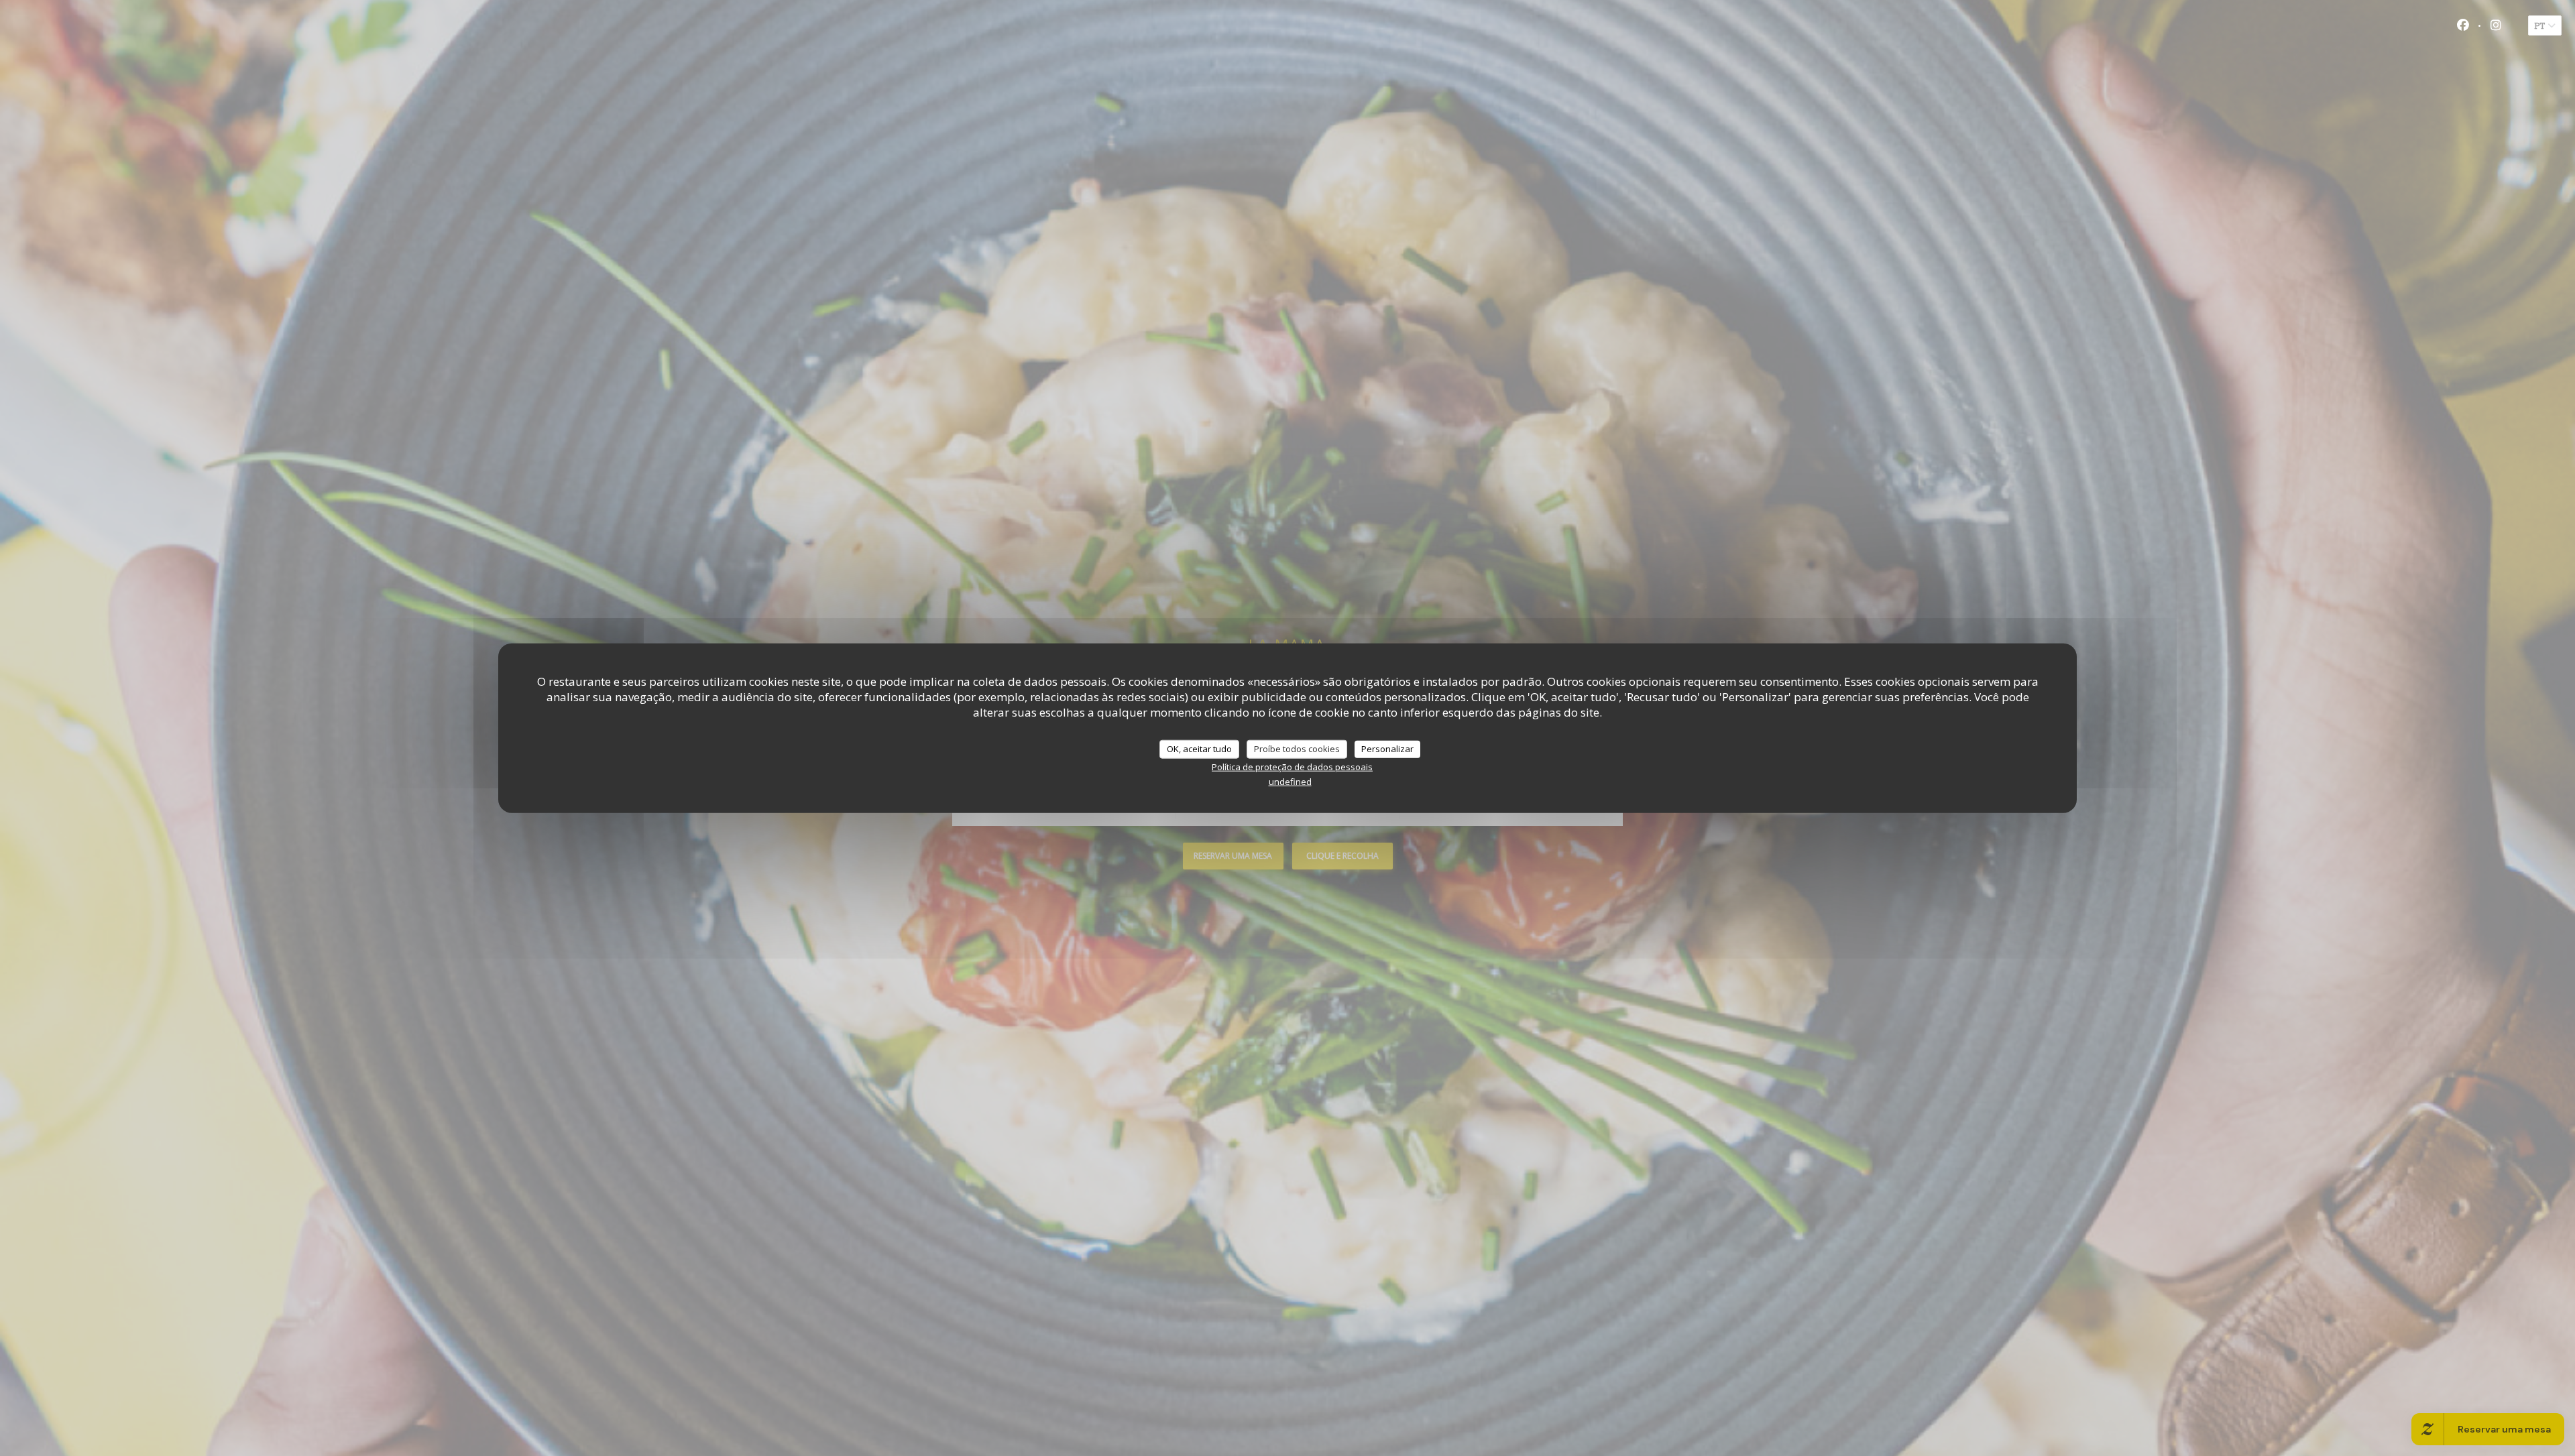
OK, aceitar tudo (1199, 749)
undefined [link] (1290, 781)
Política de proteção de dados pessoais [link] (1292, 766)
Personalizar (1387, 749)
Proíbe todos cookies (1297, 749)
